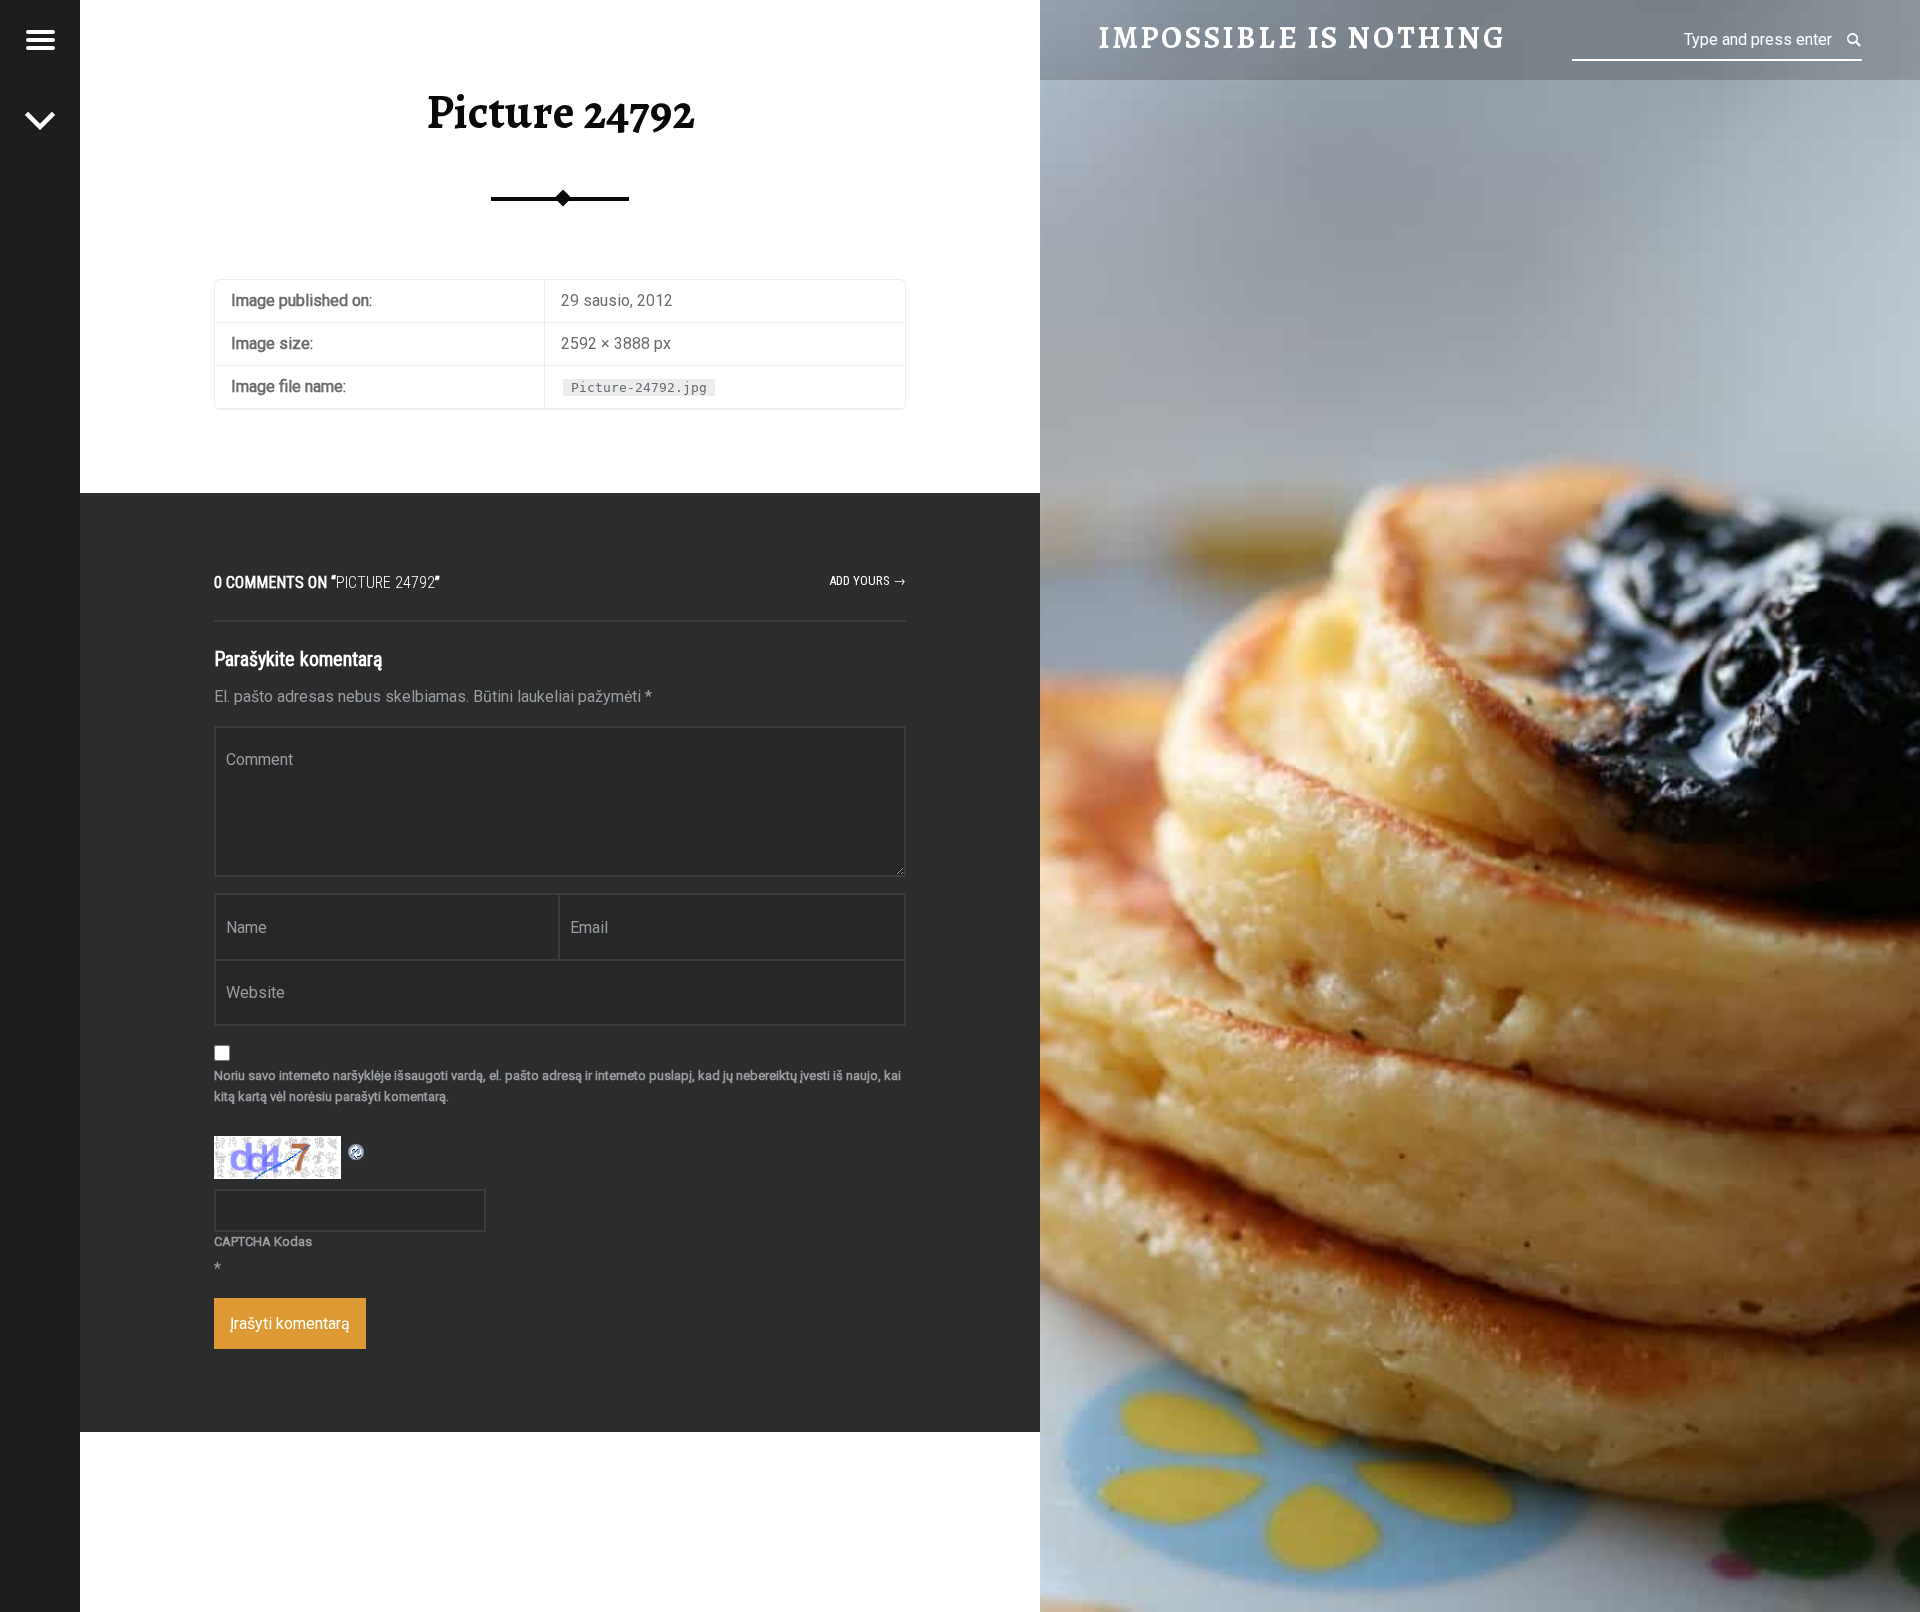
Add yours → (867, 580)
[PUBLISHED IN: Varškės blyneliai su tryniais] (40, 120)
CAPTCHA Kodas (263, 1241)
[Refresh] (357, 1148)
